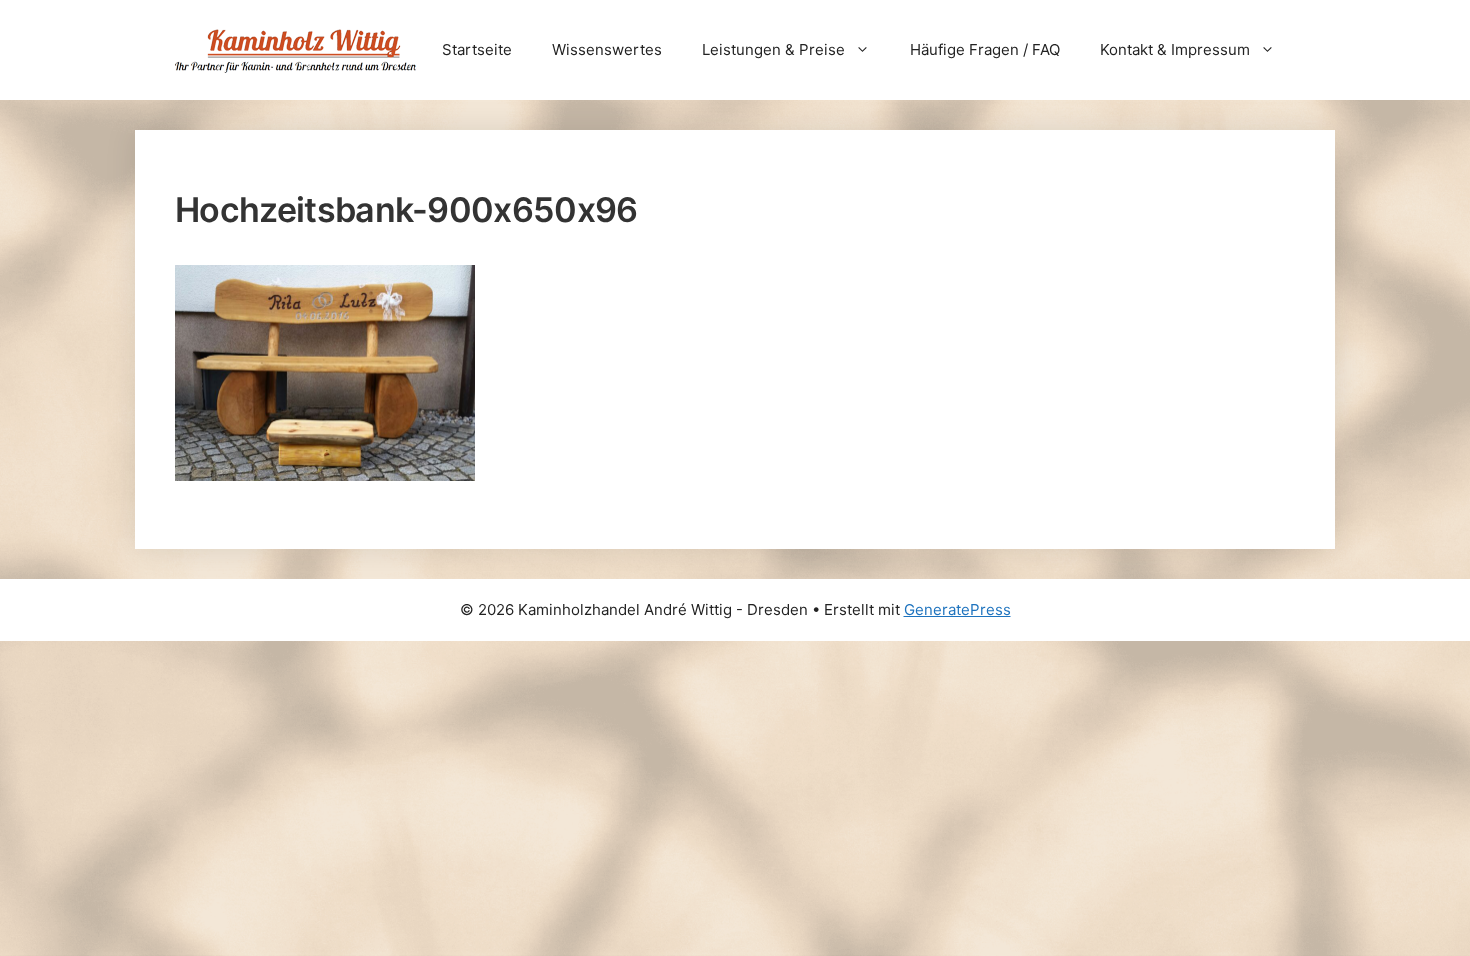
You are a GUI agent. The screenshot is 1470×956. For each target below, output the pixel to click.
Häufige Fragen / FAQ (985, 49)
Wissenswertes (607, 49)
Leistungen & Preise (773, 49)
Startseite (477, 49)
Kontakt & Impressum (1175, 49)
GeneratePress (957, 609)
